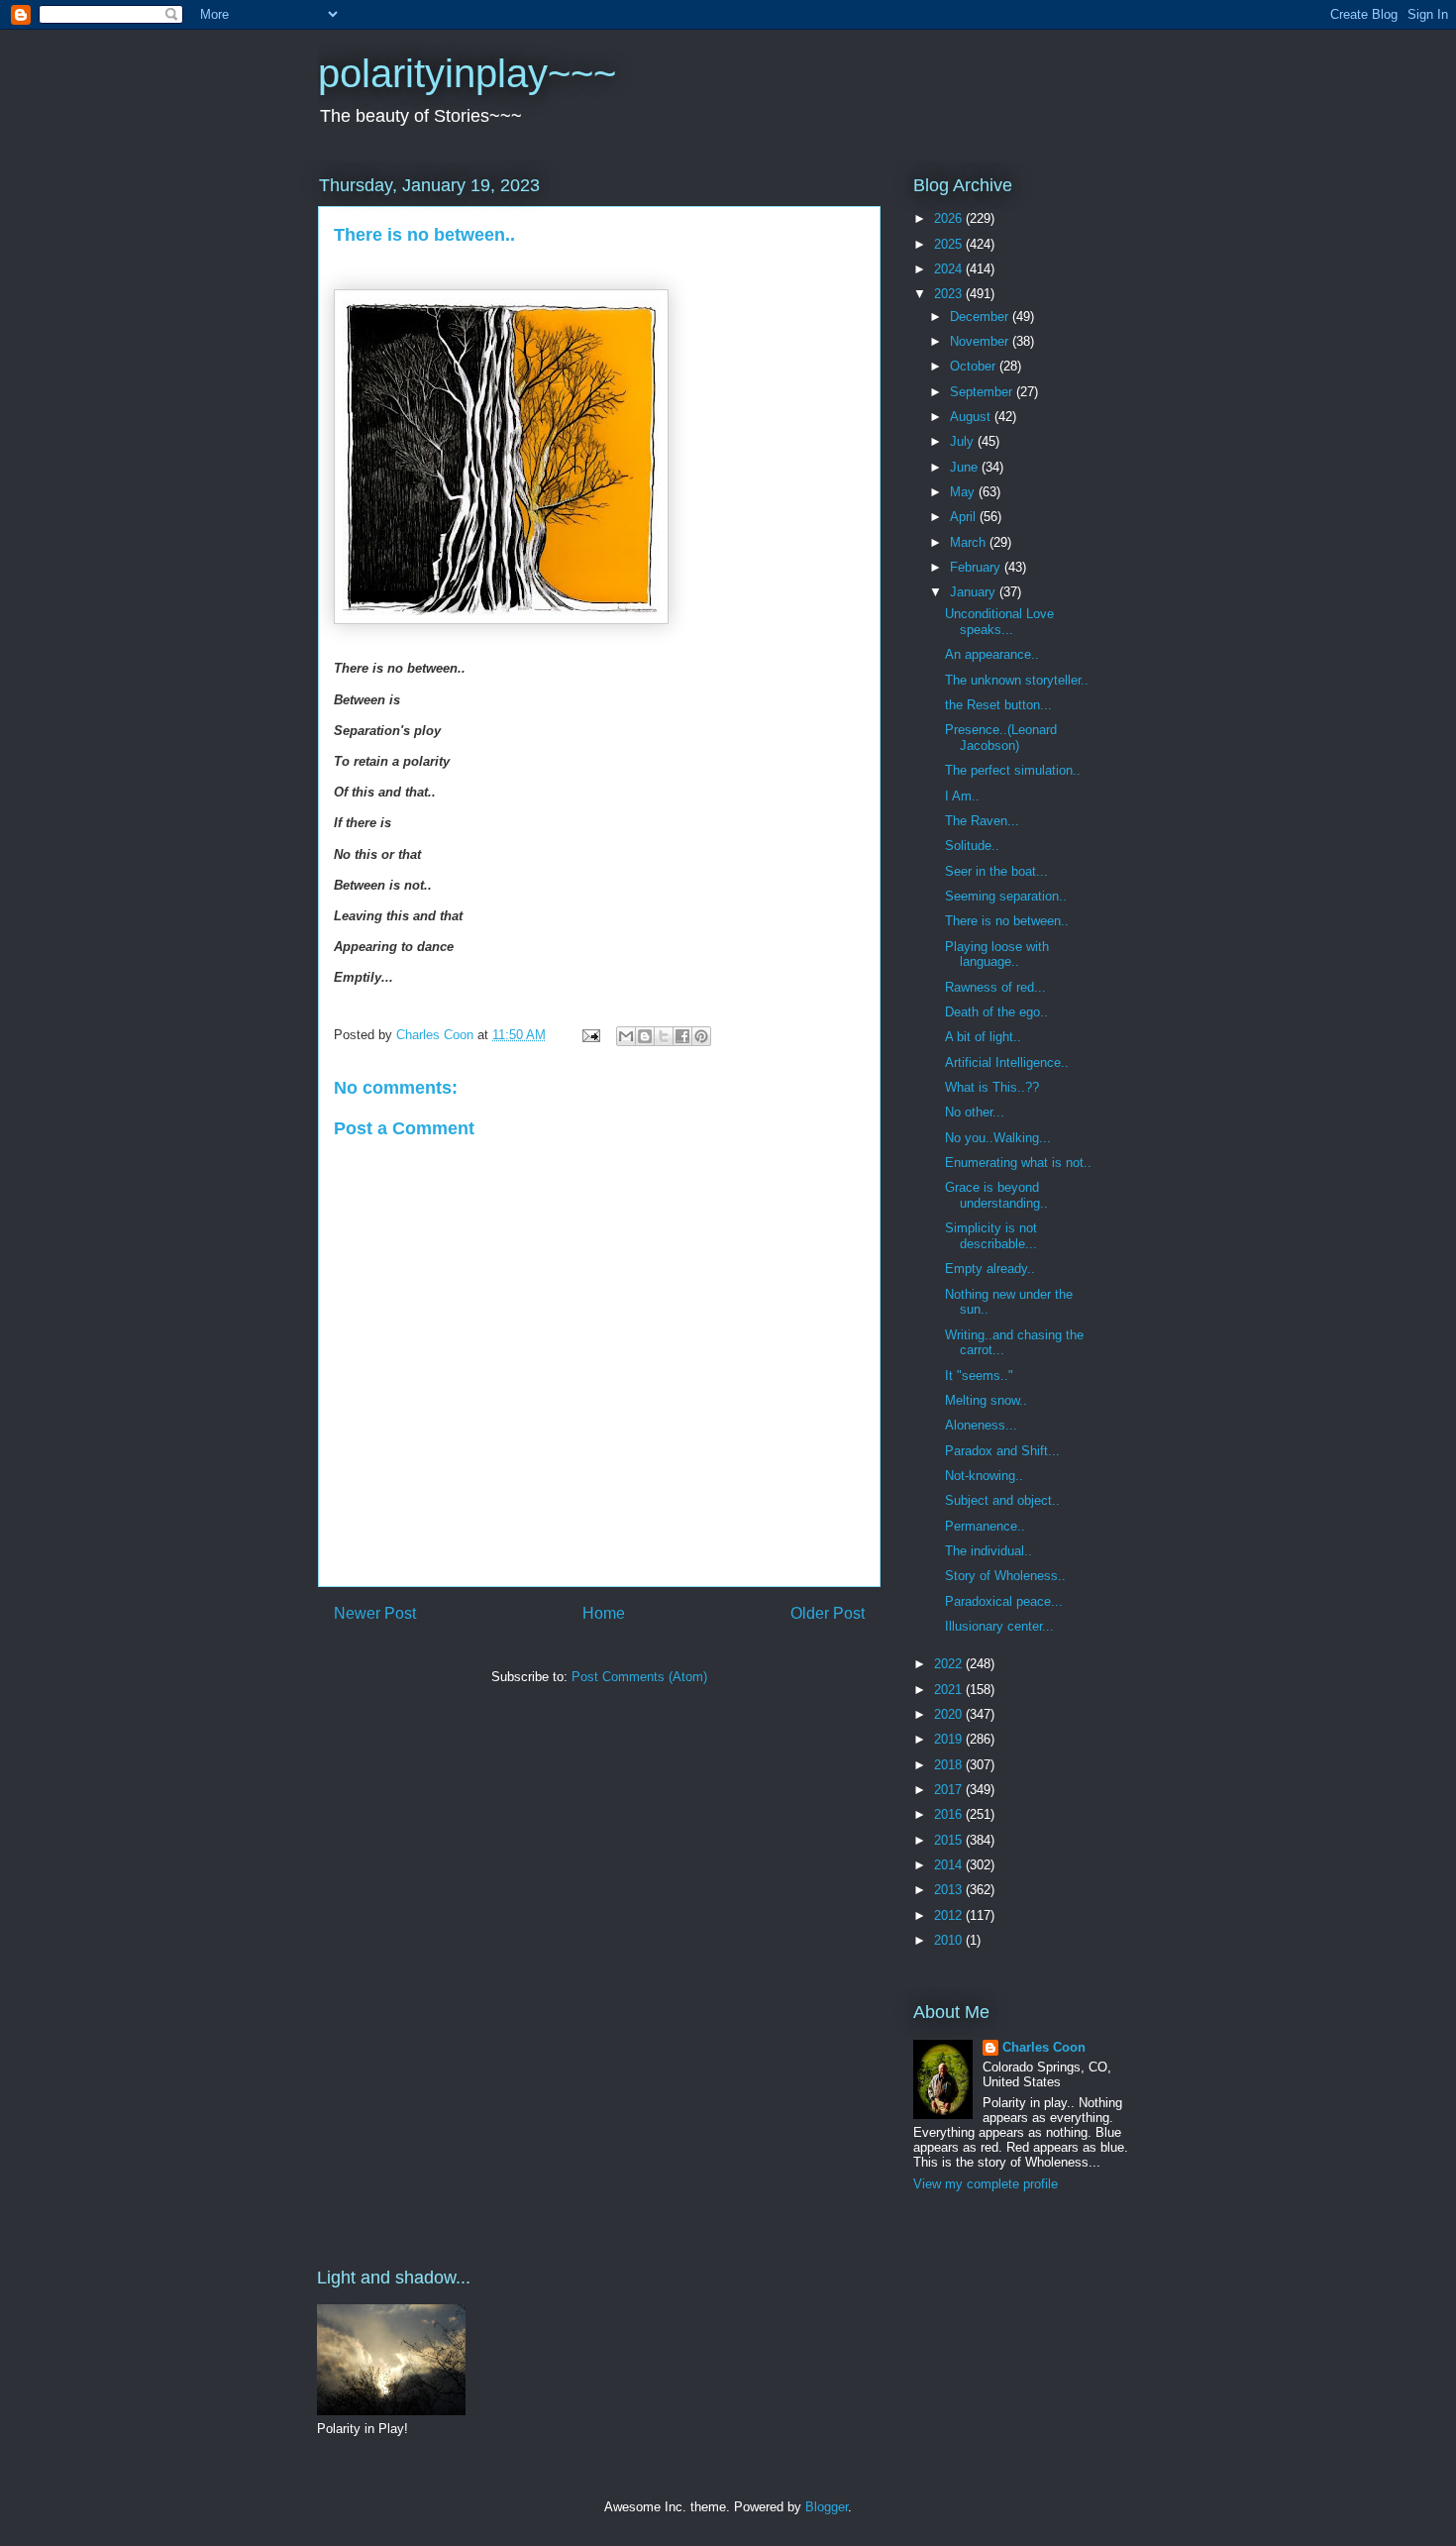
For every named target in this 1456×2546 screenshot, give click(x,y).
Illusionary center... (999, 1626)
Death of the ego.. (996, 1012)
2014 (950, 1865)
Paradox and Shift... (1002, 1451)
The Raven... (982, 821)
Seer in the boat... (996, 871)
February (977, 567)
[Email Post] (590, 1035)
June (966, 467)
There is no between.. (1007, 921)
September (983, 392)
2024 (950, 269)
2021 (950, 1690)
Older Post (828, 1613)
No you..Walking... (998, 1138)
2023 (950, 294)
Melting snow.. (986, 1400)
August (972, 417)
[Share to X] (664, 1036)
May (964, 492)
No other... (975, 1112)
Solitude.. (972, 846)
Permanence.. (985, 1526)
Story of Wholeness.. (1005, 1576)
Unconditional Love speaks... (999, 622)
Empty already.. (990, 1269)
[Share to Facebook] (682, 1036)
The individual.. (988, 1551)
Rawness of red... (995, 987)
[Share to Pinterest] (701, 1036)
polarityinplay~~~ (467, 73)
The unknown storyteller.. (1017, 680)
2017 (950, 1790)
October (975, 366)
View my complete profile (986, 2184)
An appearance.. (992, 654)
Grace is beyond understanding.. (996, 1195)
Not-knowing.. (984, 1476)
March (970, 542)
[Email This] (626, 1036)
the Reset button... (998, 705)
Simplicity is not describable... (991, 1236)
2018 (950, 1765)
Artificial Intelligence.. (1007, 1062)
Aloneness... (981, 1425)
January (975, 592)
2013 (950, 1890)
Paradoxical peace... (1004, 1601)
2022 (950, 1664)
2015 (950, 1840)
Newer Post (375, 1613)
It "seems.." (979, 1376)
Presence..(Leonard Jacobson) (1001, 738)
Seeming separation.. (1006, 896)
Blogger (827, 2507)
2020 (950, 1714)
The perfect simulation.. (1013, 770)
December (981, 317)
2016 (950, 1814)
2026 (950, 218)
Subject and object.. (1002, 1500)
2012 (950, 1915)
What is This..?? (992, 1087)
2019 (950, 1739)
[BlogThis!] (645, 1036)
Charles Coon (1044, 2047)
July (964, 441)
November (981, 341)
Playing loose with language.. (997, 955)
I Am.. (962, 796)
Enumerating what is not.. (1018, 1163)
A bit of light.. (983, 1037)
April (965, 517)
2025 (950, 244)
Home (604, 1613)
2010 (950, 1940)
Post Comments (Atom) (639, 1677)
